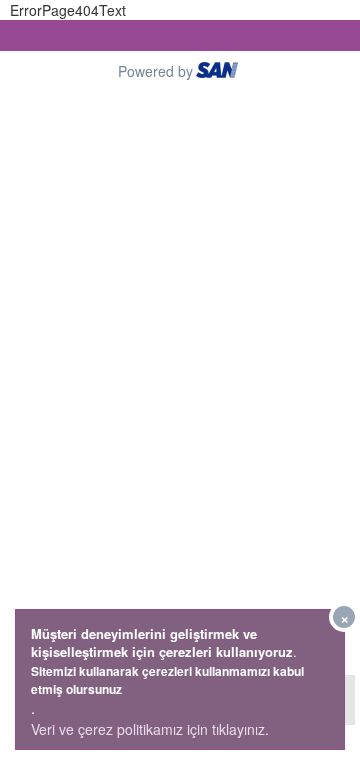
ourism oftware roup (219, 73)
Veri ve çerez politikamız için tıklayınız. (150, 729)
